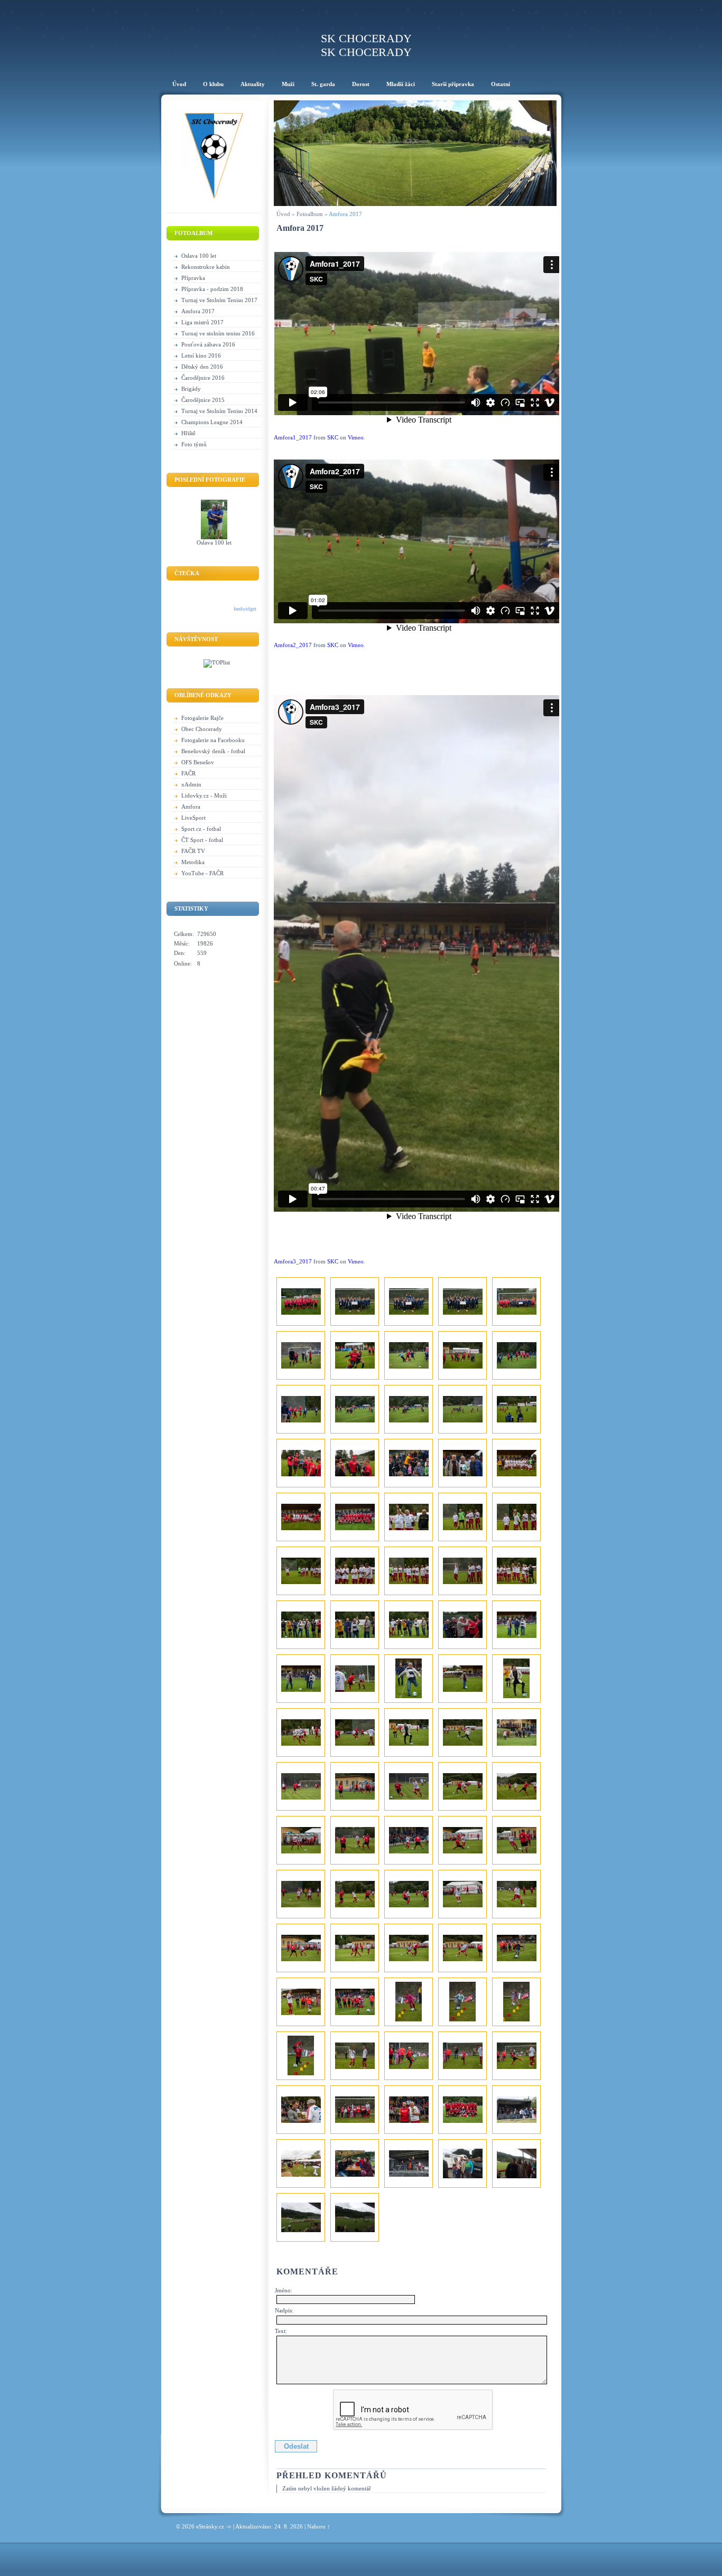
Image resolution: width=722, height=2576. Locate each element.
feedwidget (245, 609)
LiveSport (193, 818)
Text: (281, 2331)
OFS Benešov (198, 762)
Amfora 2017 (198, 311)
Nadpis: (284, 2310)
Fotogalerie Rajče (202, 718)
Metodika (193, 862)
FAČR (188, 773)
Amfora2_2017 (293, 645)
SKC (333, 437)
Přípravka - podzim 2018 (212, 289)
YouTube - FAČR (202, 873)
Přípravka (193, 278)
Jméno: (284, 2290)
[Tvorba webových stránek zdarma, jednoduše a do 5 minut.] (229, 2527)
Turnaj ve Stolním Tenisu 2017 (219, 300)
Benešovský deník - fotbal (213, 751)
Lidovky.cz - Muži (204, 795)
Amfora (191, 807)
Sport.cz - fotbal (201, 829)
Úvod (283, 214)
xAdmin (191, 784)
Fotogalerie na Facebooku (213, 740)
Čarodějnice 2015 (203, 400)
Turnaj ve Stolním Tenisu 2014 (219, 411)
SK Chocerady (366, 38)
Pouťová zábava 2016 (208, 344)
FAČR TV (193, 851)
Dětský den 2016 (202, 367)
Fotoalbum (310, 214)
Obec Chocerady (202, 729)
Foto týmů (194, 444)
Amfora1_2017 (293, 437)
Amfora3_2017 (293, 1261)
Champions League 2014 (212, 422)
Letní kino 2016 (201, 355)
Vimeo (356, 437)
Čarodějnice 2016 (203, 378)
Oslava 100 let (199, 256)
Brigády (191, 389)
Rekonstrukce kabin (206, 267)
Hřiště (188, 433)
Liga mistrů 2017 (202, 322)
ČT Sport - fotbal (202, 840)
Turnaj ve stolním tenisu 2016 (218, 333)
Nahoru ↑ (319, 2526)
